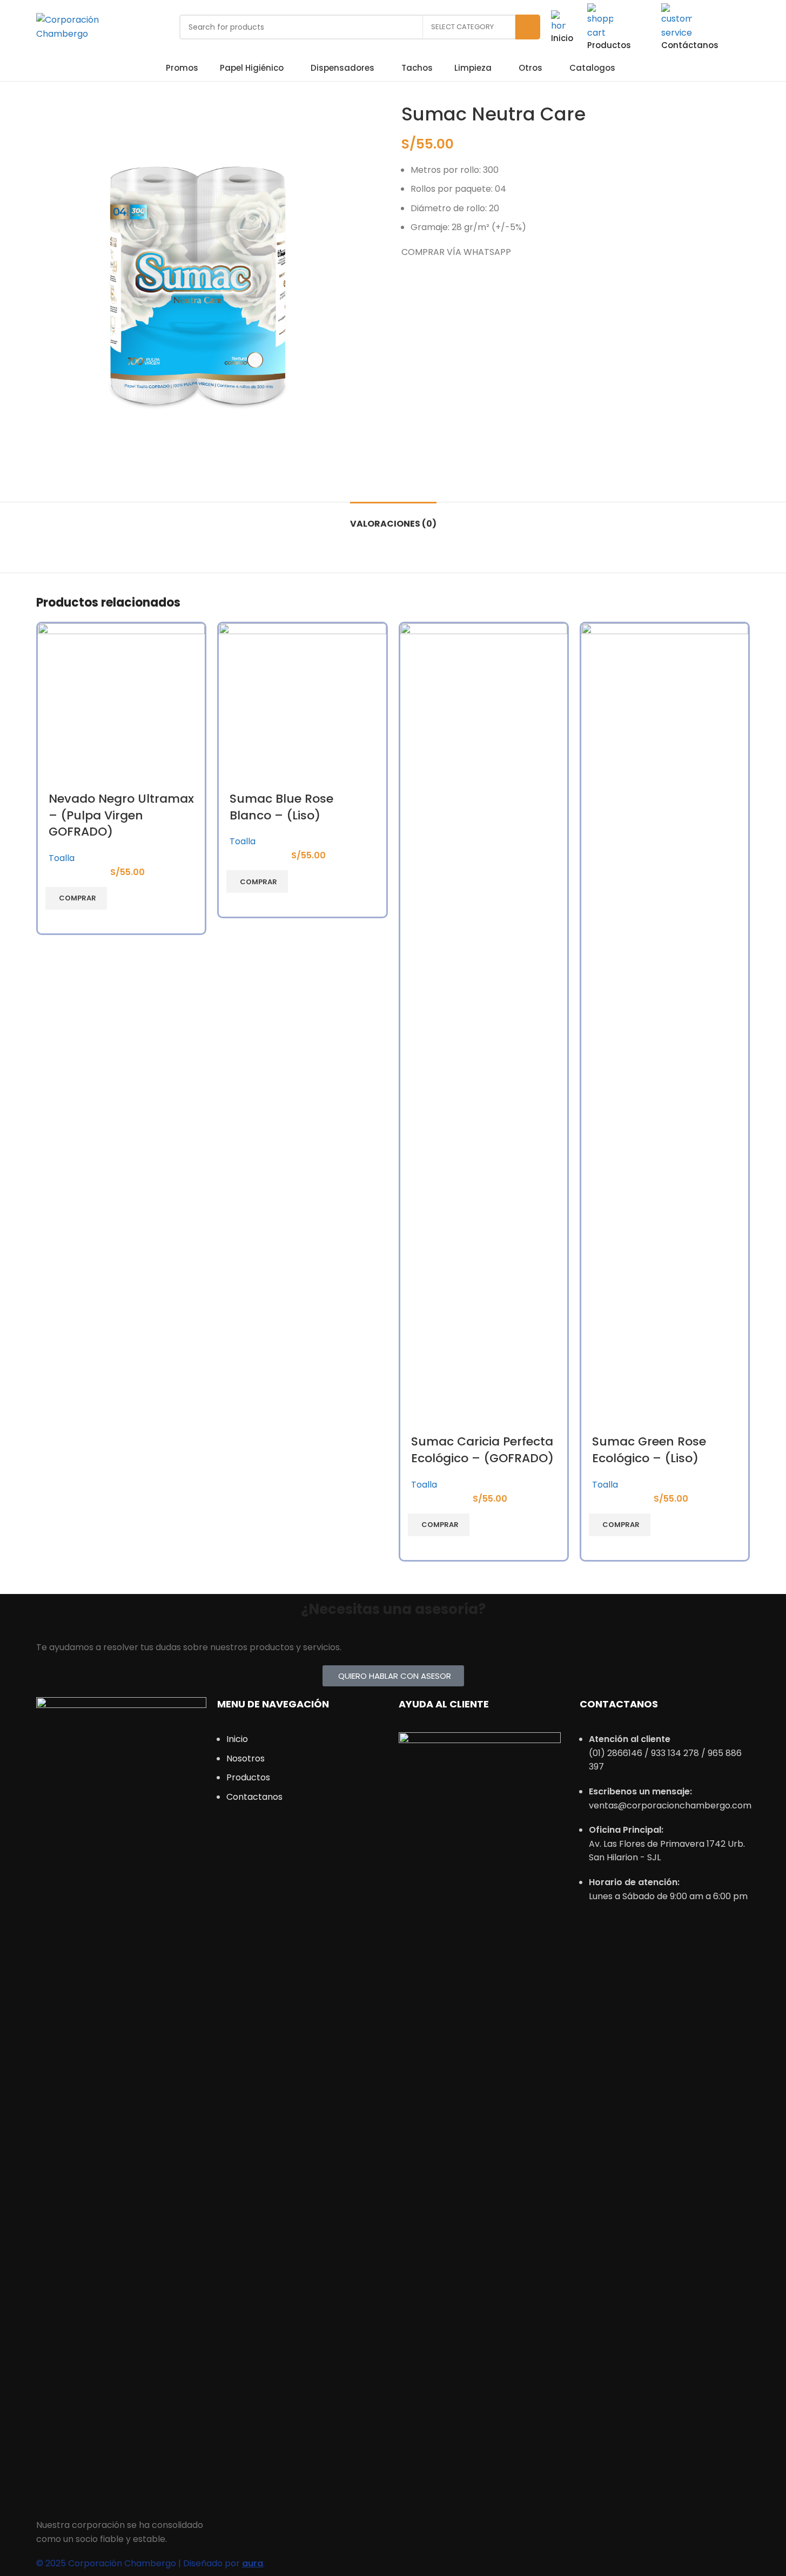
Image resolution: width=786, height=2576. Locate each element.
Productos (609, 45)
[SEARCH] (528, 27)
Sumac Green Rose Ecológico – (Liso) (649, 1450)
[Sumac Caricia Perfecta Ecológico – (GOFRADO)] (484, 1028)
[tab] (393, 518)
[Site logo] (94, 26)
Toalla (62, 858)
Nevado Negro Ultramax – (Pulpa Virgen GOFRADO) (121, 815)
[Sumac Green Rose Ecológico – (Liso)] (665, 1028)
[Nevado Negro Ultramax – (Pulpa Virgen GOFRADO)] (121, 707)
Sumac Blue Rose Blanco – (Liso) (281, 807)
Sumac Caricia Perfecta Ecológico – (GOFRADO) (482, 1450)
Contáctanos (690, 45)
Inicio (562, 38)
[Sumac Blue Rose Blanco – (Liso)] (302, 707)
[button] (76, 898)
